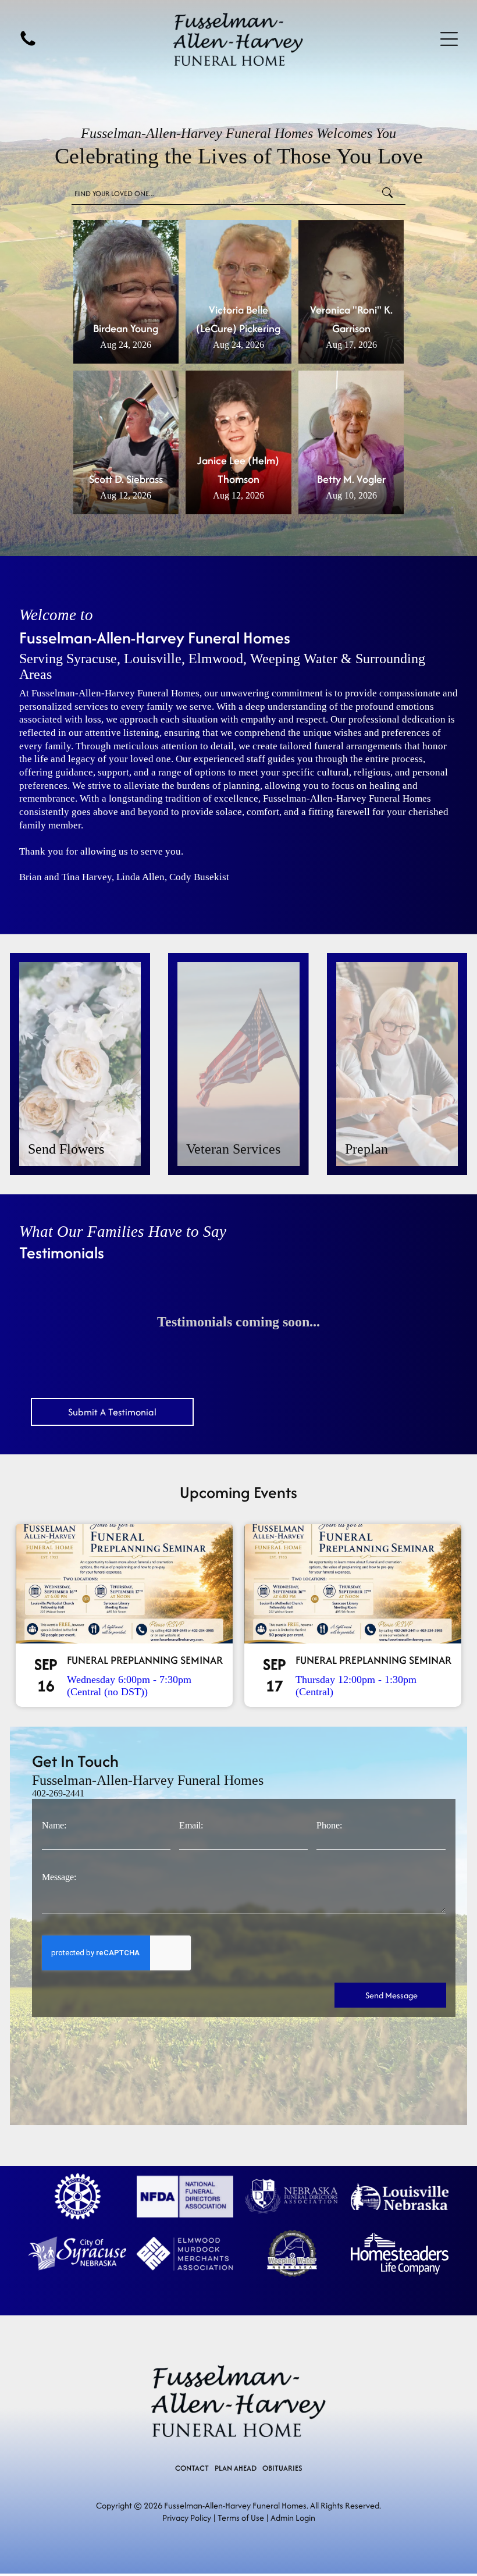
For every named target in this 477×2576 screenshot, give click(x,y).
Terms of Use (241, 2518)
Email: (191, 1825)
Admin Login (293, 2518)
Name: (54, 1825)
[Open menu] (449, 39)
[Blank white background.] (292, 2196)
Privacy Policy (187, 2518)
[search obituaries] (391, 194)
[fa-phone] (28, 45)
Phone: (329, 1825)
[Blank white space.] (185, 2196)
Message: (59, 1877)
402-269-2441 (58, 1793)
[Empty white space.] (77, 2196)
